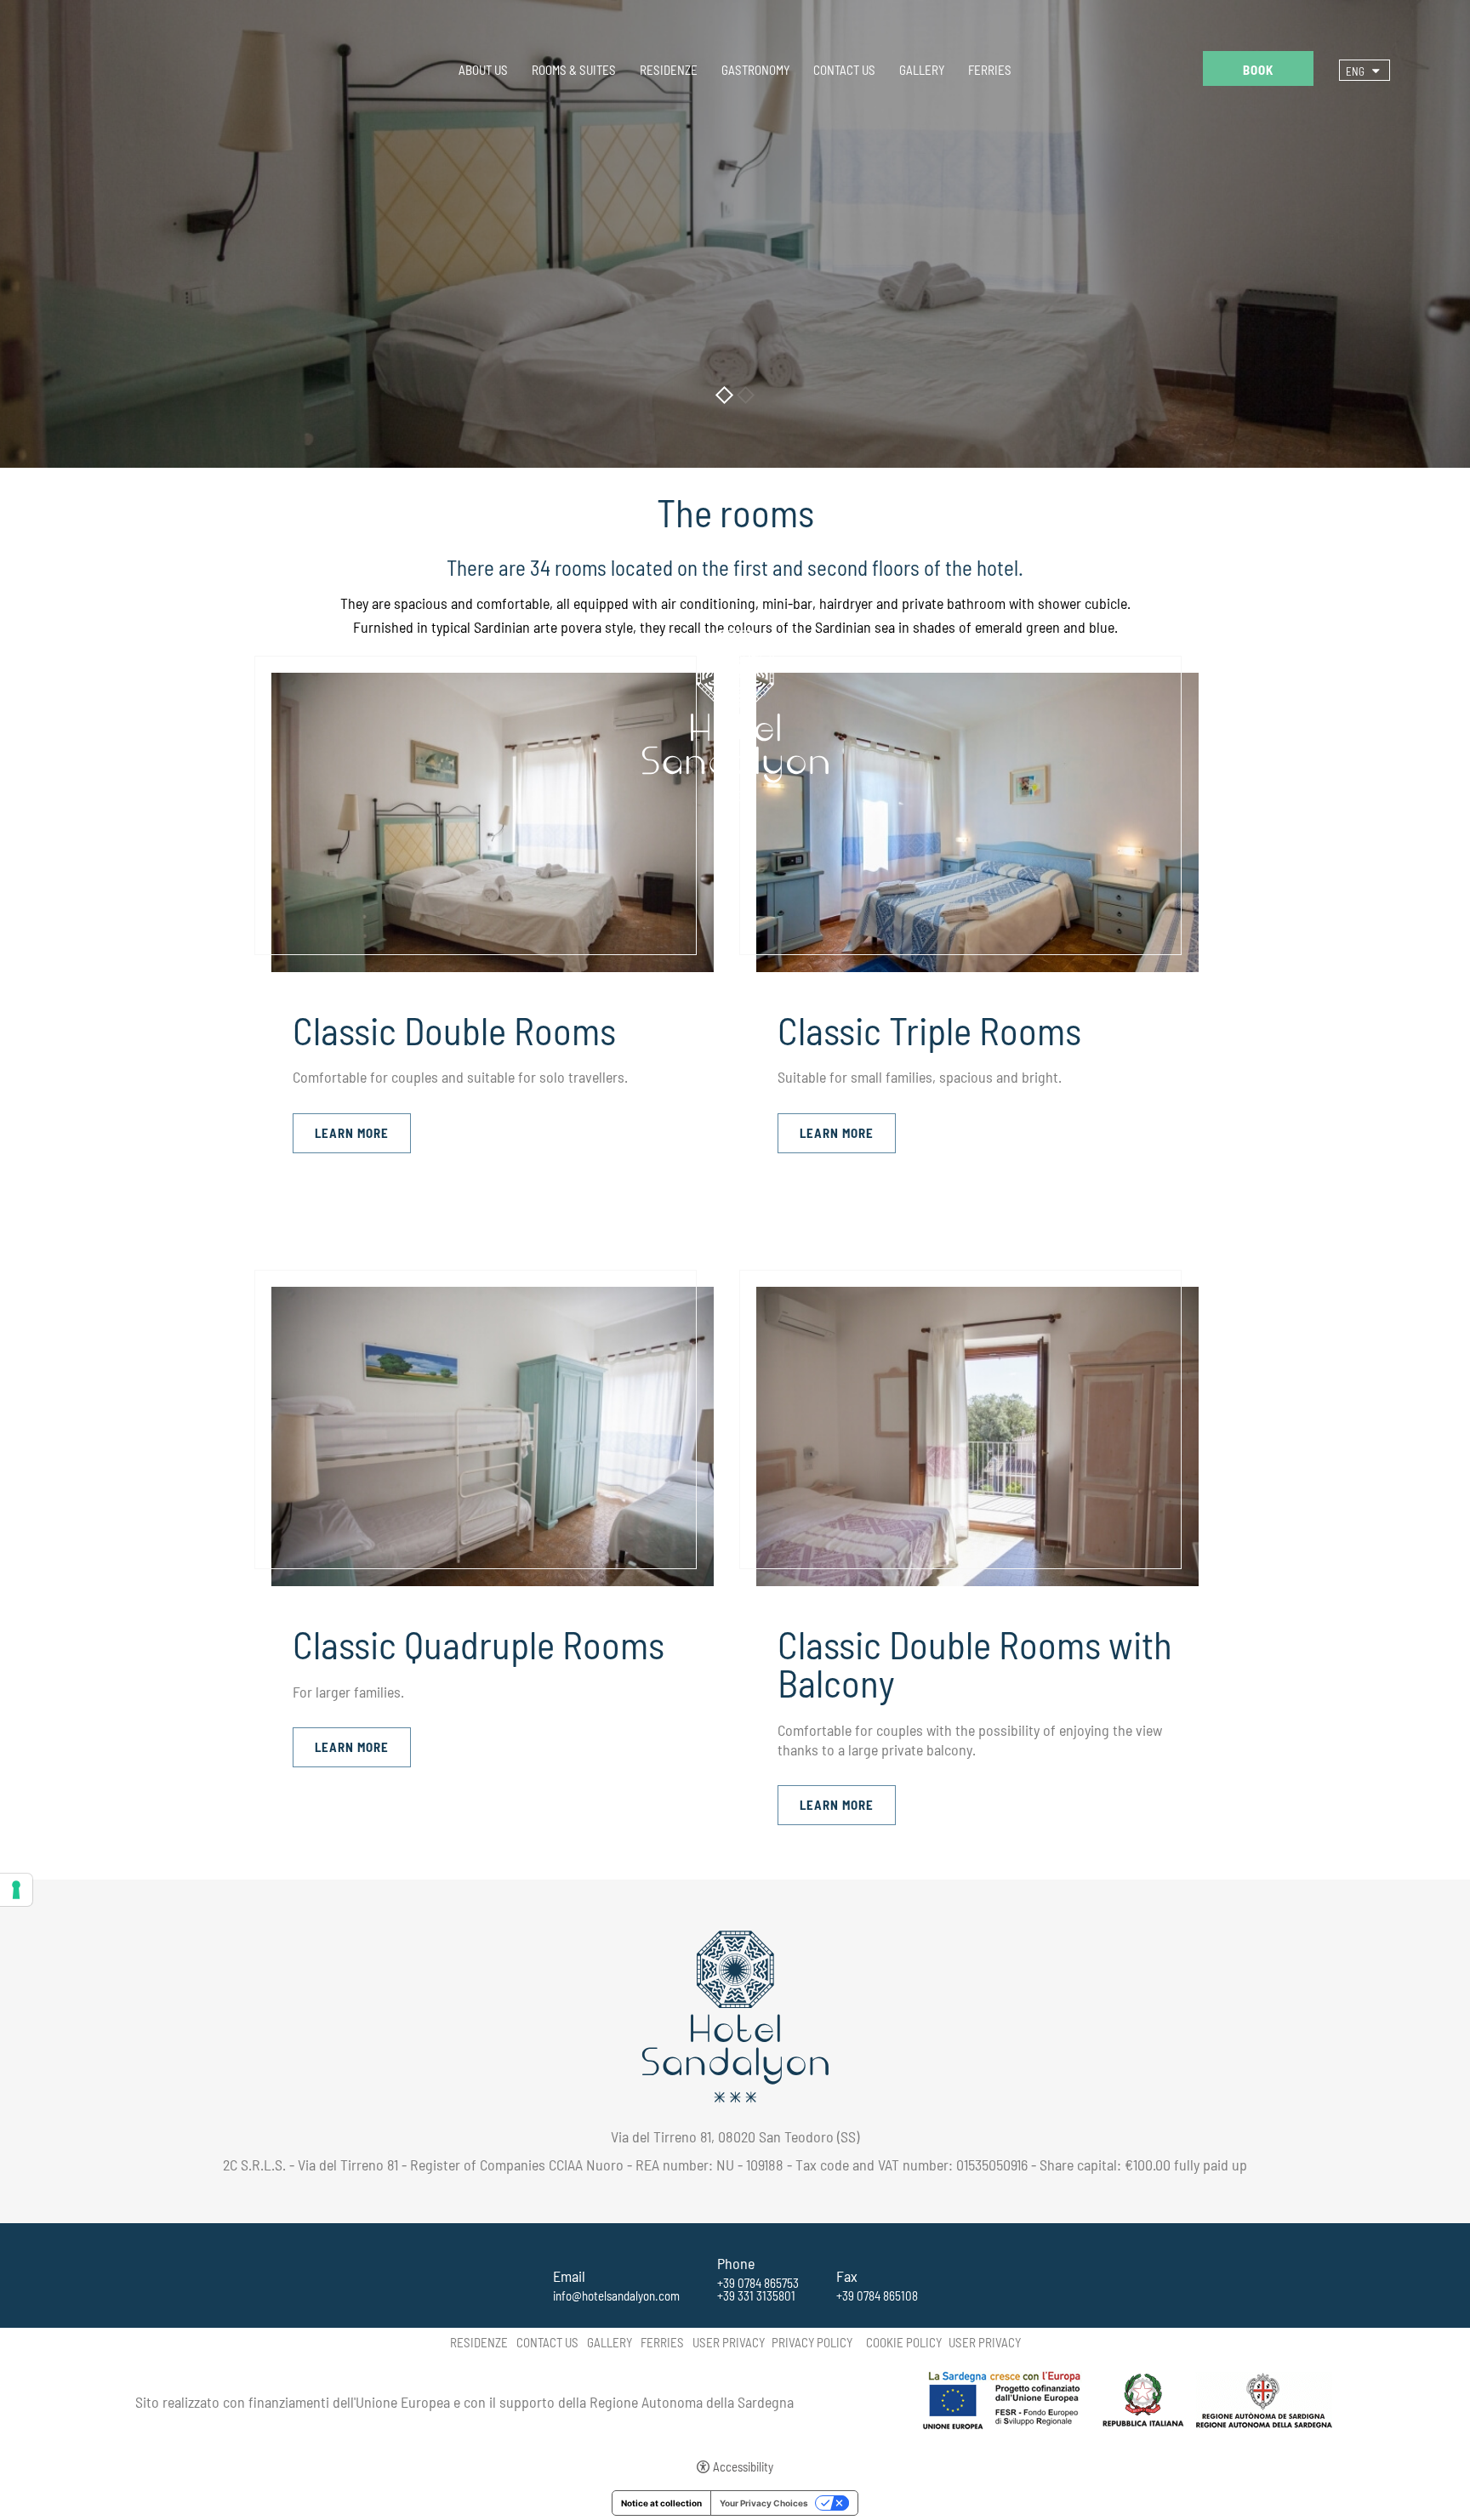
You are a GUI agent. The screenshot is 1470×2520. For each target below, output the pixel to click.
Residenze (669, 70)
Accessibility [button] (743, 2467)
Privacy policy (812, 2343)
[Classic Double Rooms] (493, 821)
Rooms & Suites (574, 70)
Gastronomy (755, 70)
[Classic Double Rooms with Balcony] (977, 1435)
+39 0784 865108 (877, 2296)
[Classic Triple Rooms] (977, 821)
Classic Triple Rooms (929, 1030)
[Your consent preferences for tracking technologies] (16, 1890)
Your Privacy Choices (764, 2503)
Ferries (990, 70)
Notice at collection (661, 2503)
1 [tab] (724, 395)
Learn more (352, 1133)
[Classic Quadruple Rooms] (493, 1435)
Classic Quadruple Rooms (479, 1644)
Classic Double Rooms (454, 1030)
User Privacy (729, 2343)
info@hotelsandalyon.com (616, 2296)
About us (483, 70)
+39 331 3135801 (756, 2296)
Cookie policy (904, 2343)
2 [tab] (746, 395)
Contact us (844, 70)
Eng (1355, 71)
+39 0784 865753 (758, 2283)
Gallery (922, 70)
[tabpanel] (735, 234)
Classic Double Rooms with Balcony (975, 1664)
